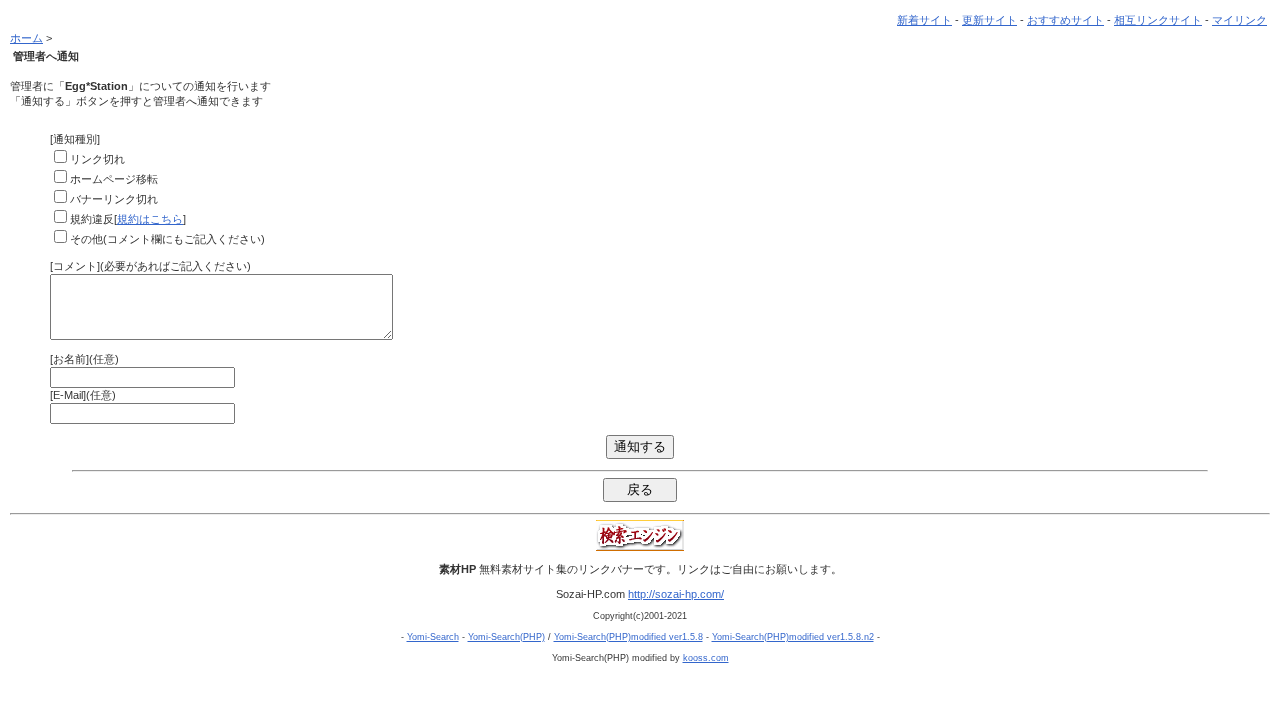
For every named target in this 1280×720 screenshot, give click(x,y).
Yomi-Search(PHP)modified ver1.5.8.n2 (793, 637)
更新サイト (989, 20)
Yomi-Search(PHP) (506, 637)
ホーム (26, 38)
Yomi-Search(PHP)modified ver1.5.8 (628, 637)
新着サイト (924, 20)
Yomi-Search (433, 637)
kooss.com (706, 658)
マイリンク (1239, 20)
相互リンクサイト (1158, 20)
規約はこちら (150, 219)
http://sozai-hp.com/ (676, 594)
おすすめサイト (1065, 20)
